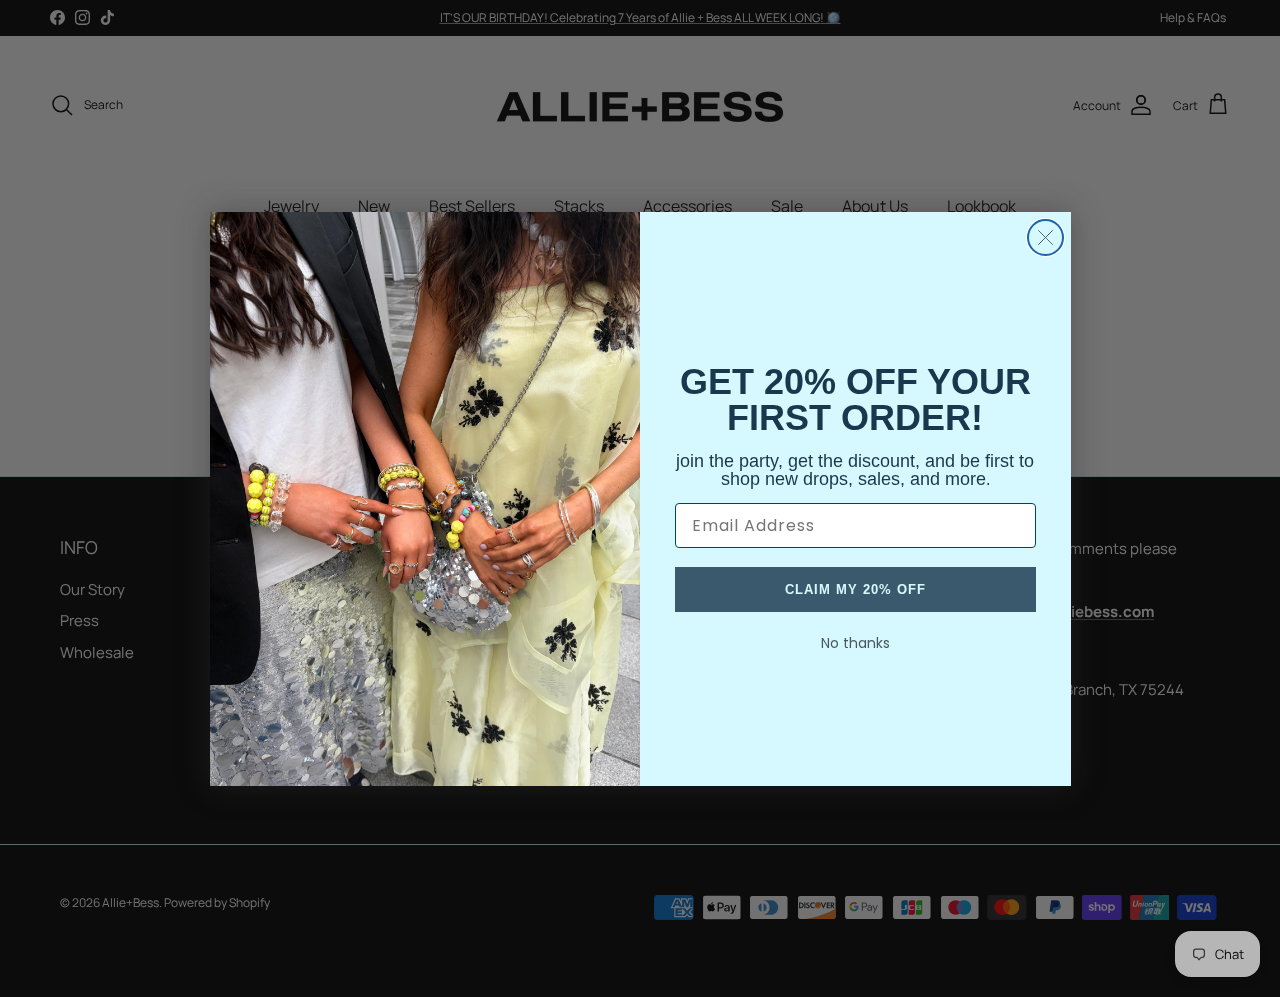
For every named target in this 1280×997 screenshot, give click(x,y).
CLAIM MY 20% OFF (855, 589)
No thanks (855, 643)
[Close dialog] (1045, 237)
